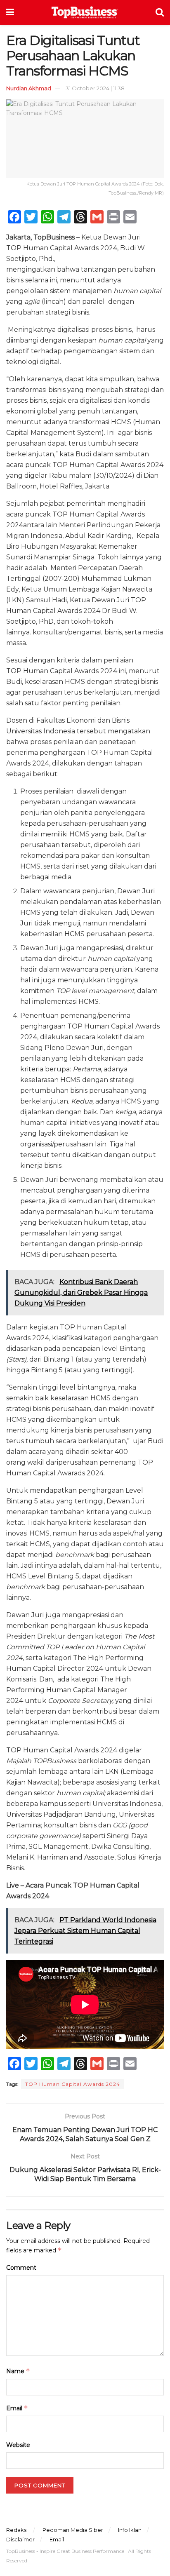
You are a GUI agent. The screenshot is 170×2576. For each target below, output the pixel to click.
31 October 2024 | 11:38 (95, 88)
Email (17, 2408)
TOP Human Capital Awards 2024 (73, 2084)
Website (18, 2445)
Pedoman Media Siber (73, 2530)
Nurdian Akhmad (29, 88)
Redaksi (17, 2530)
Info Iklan (130, 2530)
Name (18, 2371)
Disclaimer (20, 2539)
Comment (21, 2268)
